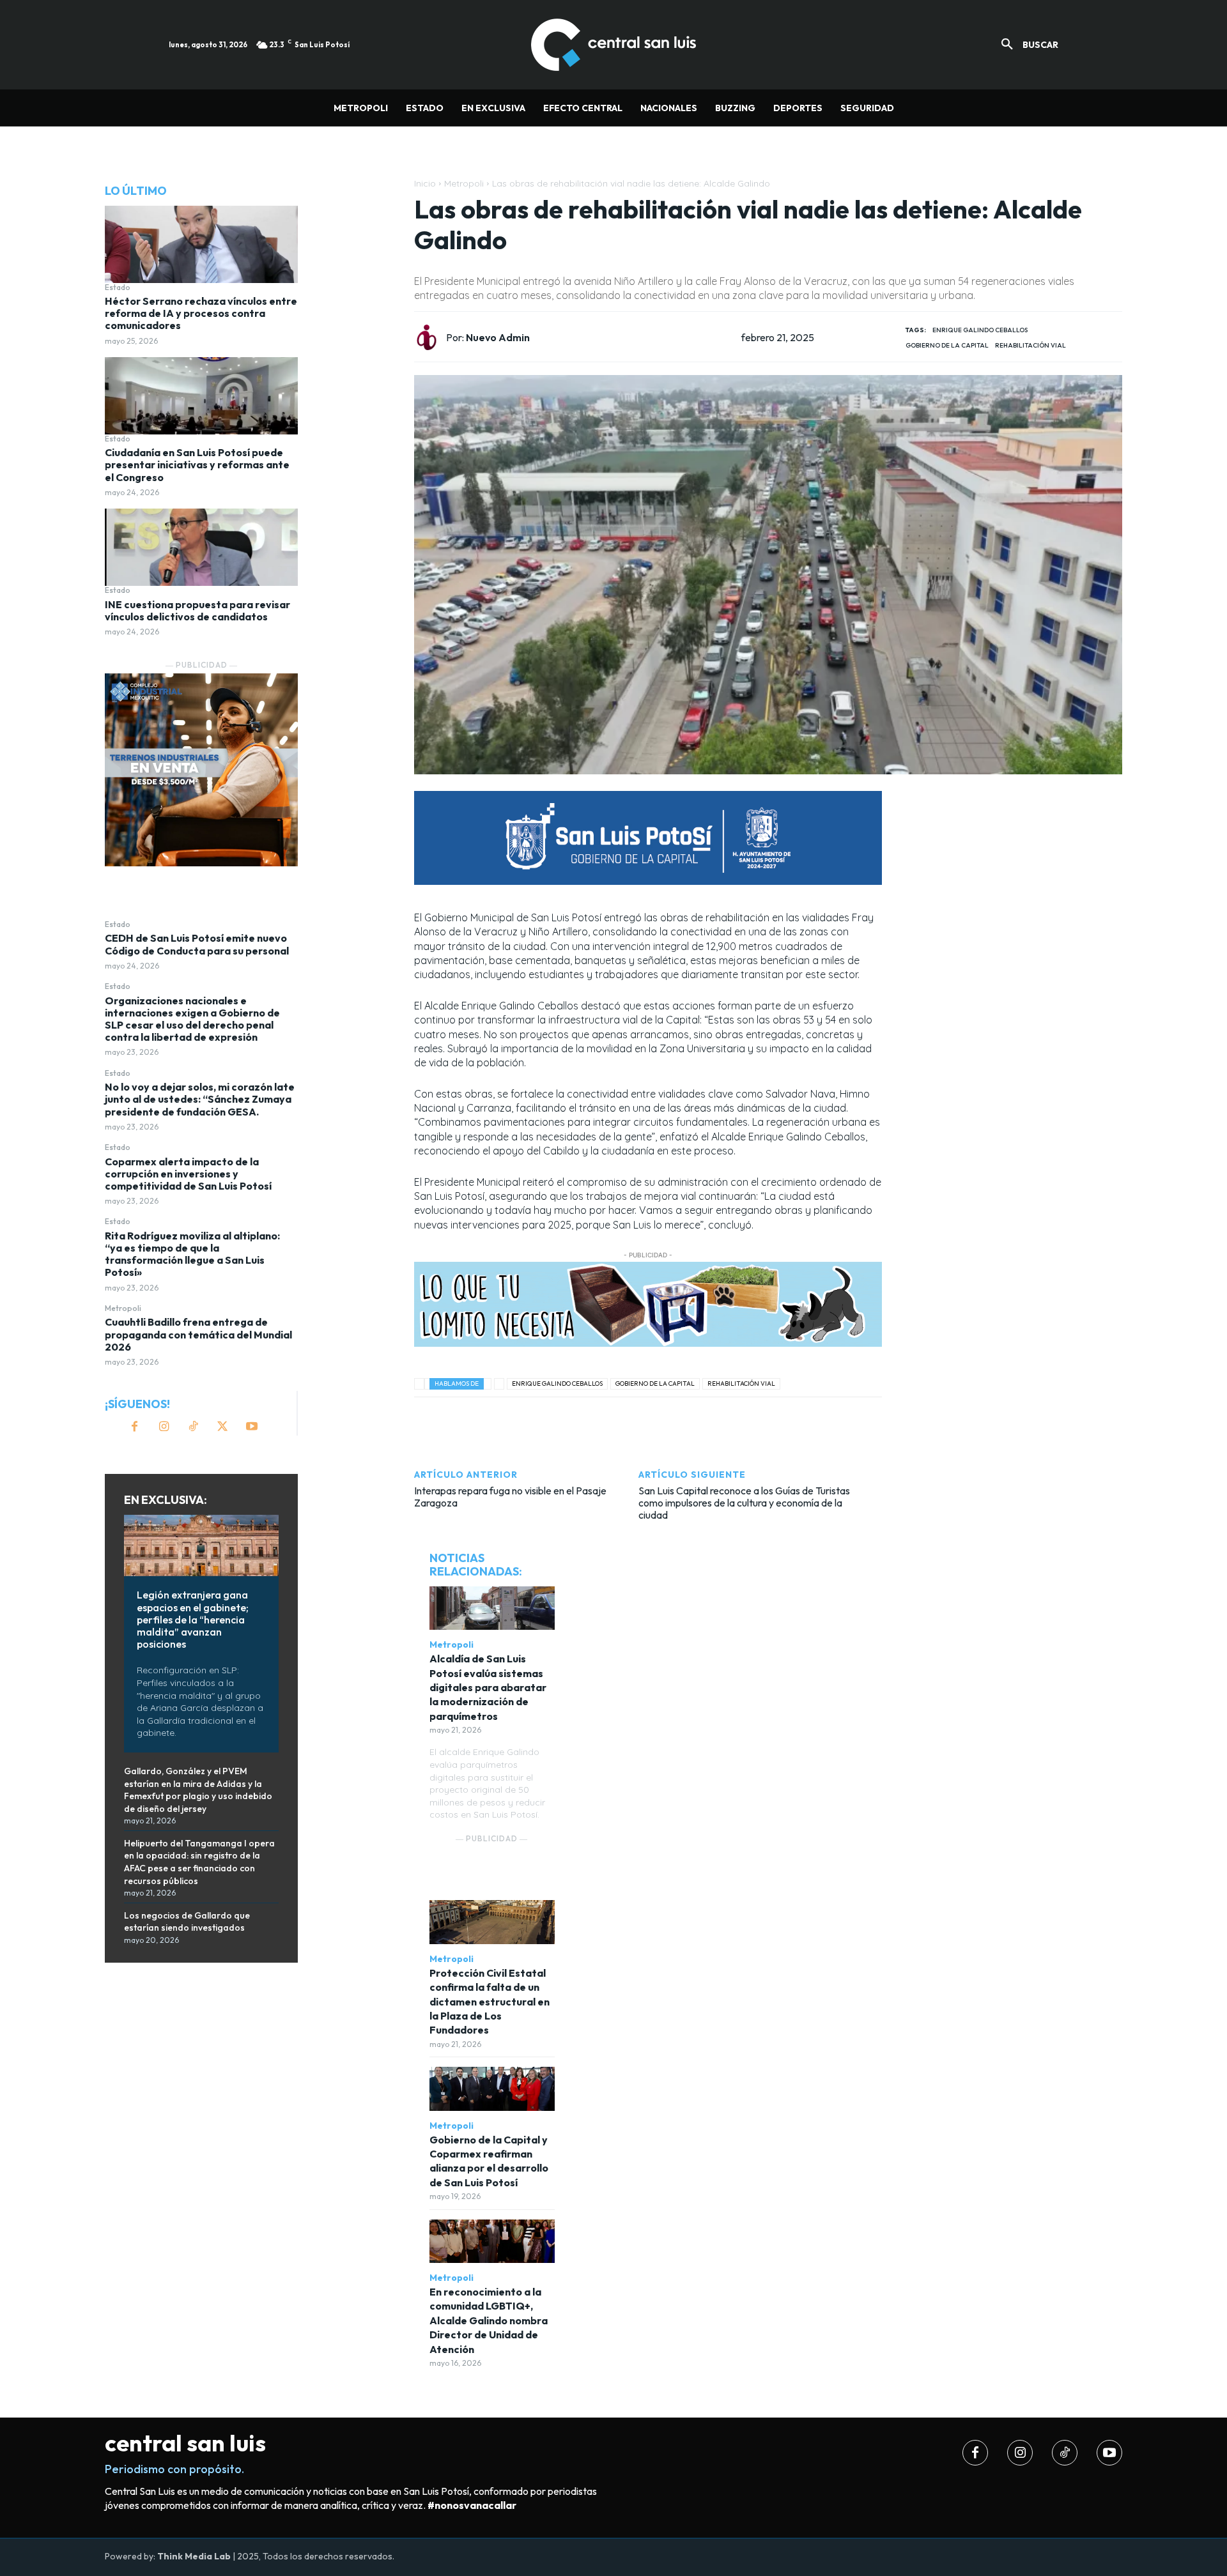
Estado (118, 287)
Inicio (425, 183)
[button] (1025, 45)
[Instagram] (164, 1427)
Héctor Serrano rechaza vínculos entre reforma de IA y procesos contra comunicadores (201, 313)
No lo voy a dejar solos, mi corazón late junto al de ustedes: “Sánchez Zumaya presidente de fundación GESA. (200, 1099)
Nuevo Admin (498, 338)
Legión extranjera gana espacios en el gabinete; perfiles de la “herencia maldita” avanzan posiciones (193, 1619)
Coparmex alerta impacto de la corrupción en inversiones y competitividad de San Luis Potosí (188, 1174)
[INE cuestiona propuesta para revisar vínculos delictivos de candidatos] (201, 547)
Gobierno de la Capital (947, 345)
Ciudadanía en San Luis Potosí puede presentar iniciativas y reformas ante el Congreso (197, 464)
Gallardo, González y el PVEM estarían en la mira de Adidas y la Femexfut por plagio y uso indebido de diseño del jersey (198, 1790)
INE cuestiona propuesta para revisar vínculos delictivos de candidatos (197, 610)
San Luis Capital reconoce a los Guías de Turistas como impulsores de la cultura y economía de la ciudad (744, 1503)
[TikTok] (193, 1427)
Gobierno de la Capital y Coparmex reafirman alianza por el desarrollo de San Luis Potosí (489, 2161)
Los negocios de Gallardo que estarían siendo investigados (187, 1922)
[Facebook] (134, 1427)
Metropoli (123, 1308)
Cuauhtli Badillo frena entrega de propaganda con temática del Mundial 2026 (198, 1334)
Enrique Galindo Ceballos (980, 330)
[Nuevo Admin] (430, 337)
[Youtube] (252, 1427)
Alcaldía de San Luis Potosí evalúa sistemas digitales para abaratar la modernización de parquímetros (488, 1687)
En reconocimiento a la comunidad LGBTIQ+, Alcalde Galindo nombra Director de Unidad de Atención (489, 2320)
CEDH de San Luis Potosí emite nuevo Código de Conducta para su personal (197, 944)
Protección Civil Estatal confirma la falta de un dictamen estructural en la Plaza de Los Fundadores (490, 2002)
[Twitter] (222, 1427)
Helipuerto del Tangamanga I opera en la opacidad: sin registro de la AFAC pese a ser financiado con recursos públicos (199, 1862)
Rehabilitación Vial (1030, 345)
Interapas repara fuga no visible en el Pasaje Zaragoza (510, 1497)
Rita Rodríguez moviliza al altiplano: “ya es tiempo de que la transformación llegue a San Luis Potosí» (192, 1254)
